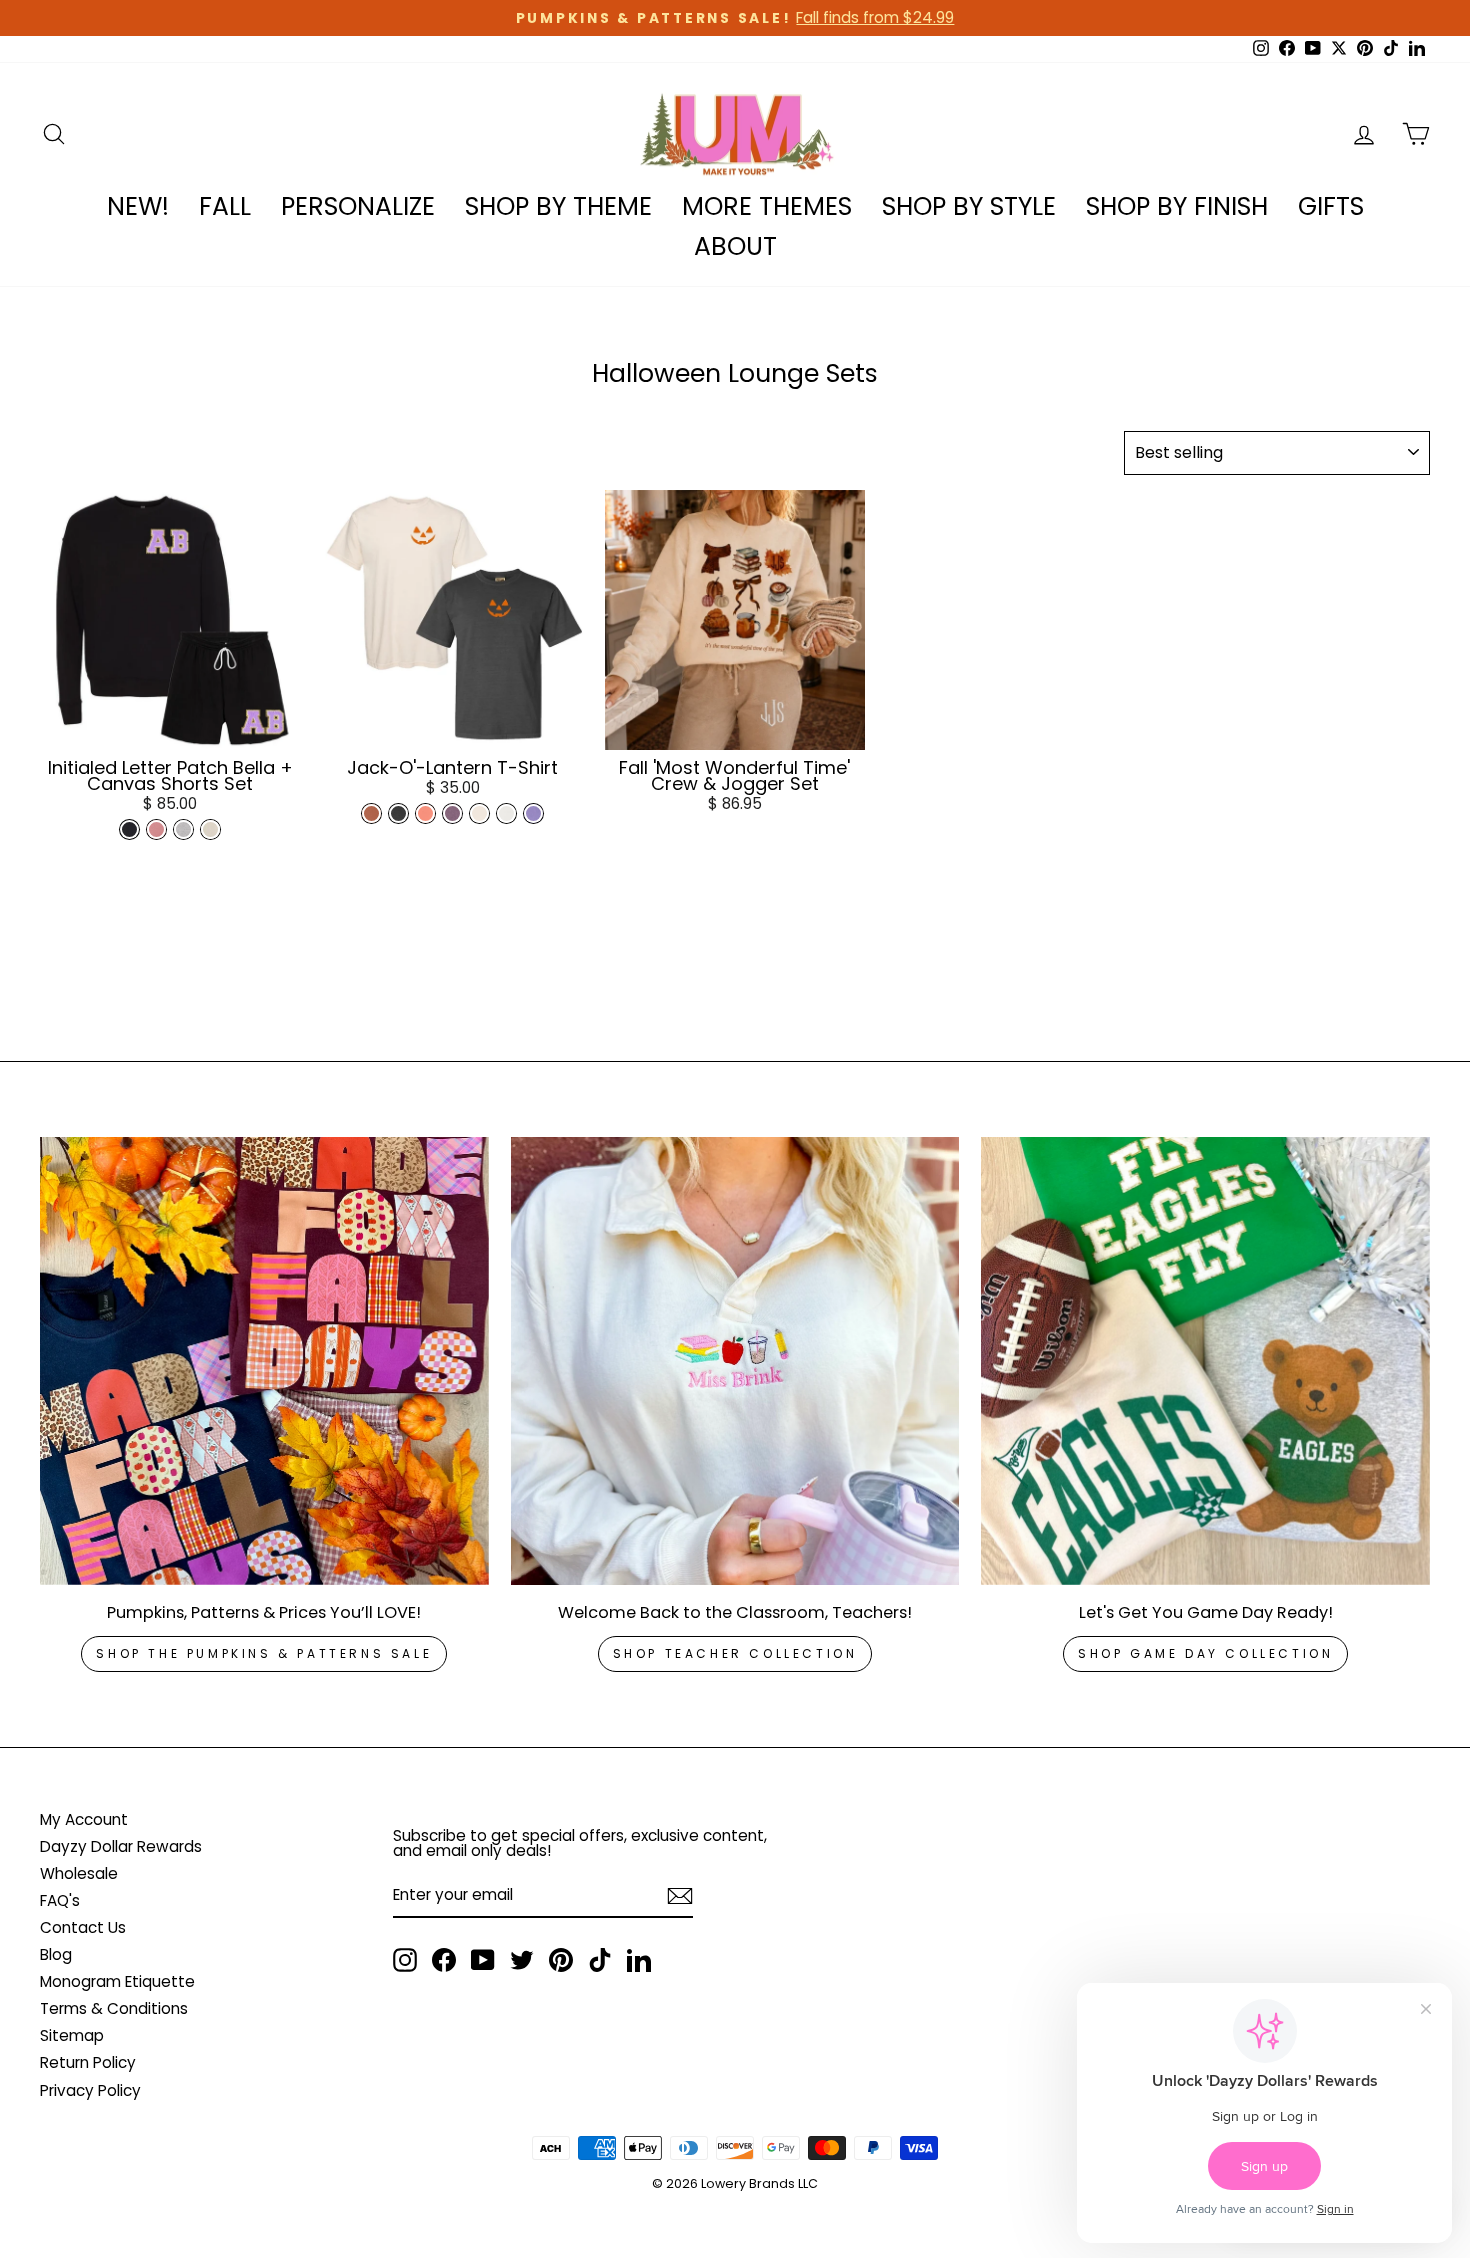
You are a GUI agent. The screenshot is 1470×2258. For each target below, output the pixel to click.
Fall (225, 206)
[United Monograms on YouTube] (483, 1960)
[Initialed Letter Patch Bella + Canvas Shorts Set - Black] (129, 829)
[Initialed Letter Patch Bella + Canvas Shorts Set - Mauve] (156, 829)
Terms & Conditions (114, 2008)
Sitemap (72, 2035)
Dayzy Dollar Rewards (121, 1846)
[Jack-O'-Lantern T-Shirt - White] (506, 813)
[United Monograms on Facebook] (444, 1960)
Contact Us (83, 1927)
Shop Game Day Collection (1205, 1653)
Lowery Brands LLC (759, 2183)
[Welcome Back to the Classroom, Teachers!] (735, 1361)
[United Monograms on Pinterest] (561, 1960)
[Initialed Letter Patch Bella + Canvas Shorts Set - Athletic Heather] (183, 829)
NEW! (138, 206)
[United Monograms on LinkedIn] (639, 1960)
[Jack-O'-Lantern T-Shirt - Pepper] (398, 813)
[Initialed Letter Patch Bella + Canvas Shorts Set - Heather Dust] (210, 829)
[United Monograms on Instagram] (405, 1960)
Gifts (1331, 206)
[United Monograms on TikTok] (600, 1960)
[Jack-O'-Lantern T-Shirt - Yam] (371, 813)
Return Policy (88, 2062)
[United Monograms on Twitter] (522, 1960)
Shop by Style (969, 206)
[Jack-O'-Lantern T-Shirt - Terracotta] (425, 813)
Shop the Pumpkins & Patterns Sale (264, 1653)
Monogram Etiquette (117, 1981)
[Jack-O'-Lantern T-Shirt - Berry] (452, 813)
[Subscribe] (680, 1896)
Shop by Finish (1177, 206)
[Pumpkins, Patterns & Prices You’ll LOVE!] (264, 1361)
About (735, 246)
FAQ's (60, 1900)
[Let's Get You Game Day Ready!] (1205, 1361)
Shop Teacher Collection (735, 1653)
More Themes (767, 206)
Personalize (358, 206)
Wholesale (79, 1873)
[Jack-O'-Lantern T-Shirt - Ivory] (479, 813)
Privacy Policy (90, 2090)
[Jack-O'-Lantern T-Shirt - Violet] (533, 813)
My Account (84, 1819)
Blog (56, 1954)
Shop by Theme (558, 206)
